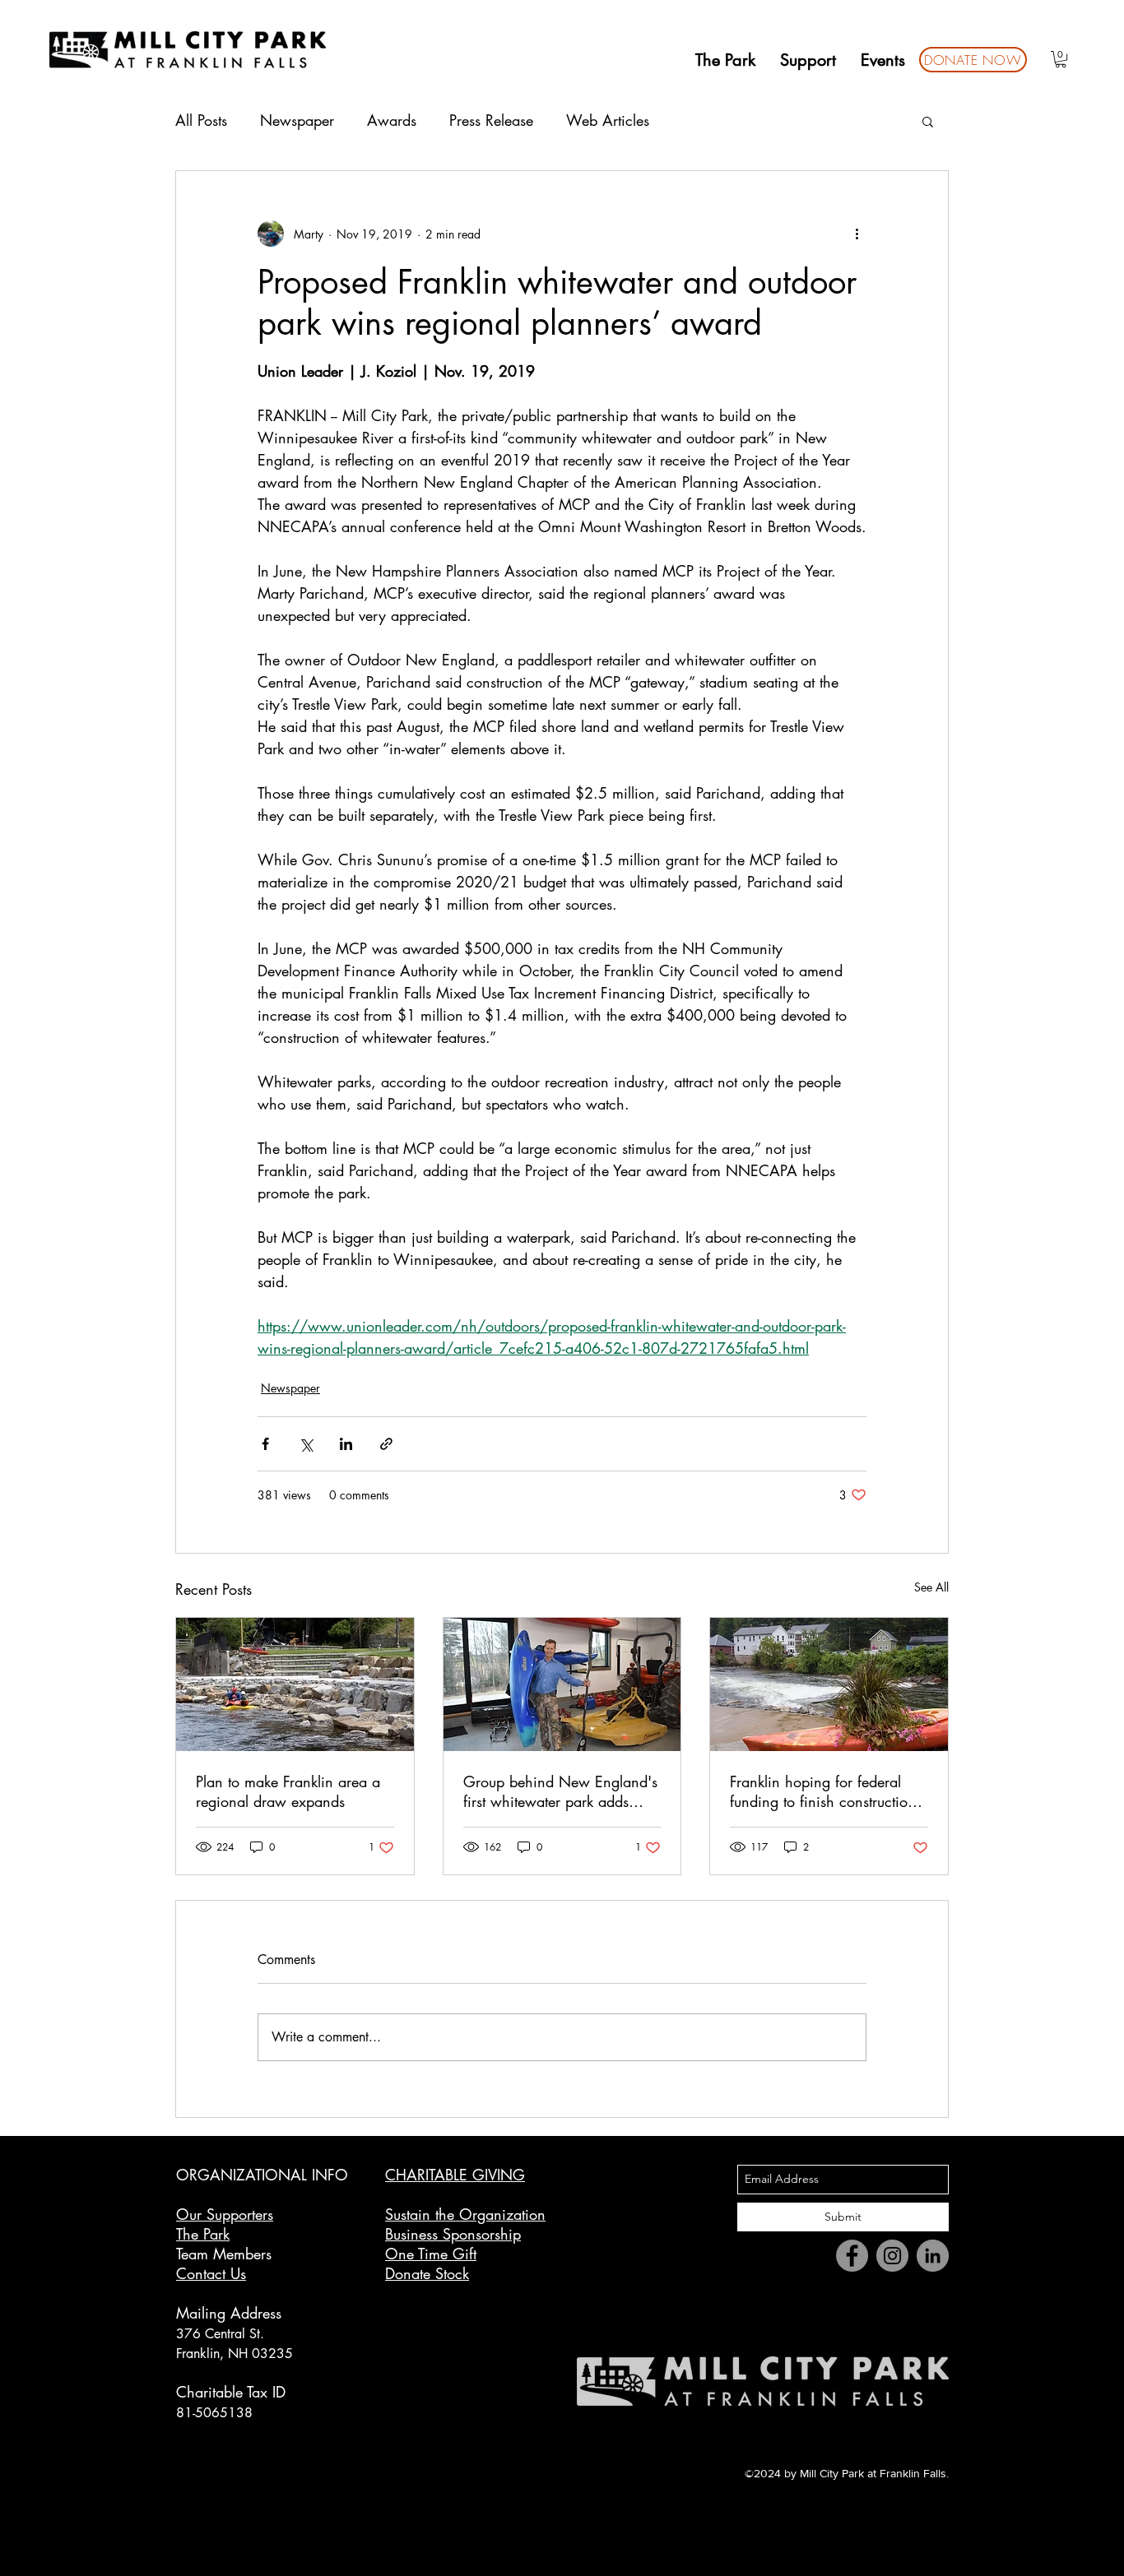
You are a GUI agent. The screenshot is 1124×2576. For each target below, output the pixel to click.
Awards (392, 120)
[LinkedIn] (933, 2256)
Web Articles (608, 120)
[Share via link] (386, 1444)
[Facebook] (852, 2256)
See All (931, 1587)
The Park (203, 2234)
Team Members (224, 2254)
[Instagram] (892, 2256)
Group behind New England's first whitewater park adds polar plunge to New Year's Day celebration (560, 1791)
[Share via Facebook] (265, 1444)
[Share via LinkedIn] (346, 1444)
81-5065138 (214, 2413)
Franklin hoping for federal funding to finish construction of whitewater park (823, 1791)
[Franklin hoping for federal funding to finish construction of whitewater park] (829, 1684)
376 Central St (218, 2334)
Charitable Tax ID (231, 2392)
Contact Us (211, 2273)
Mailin (197, 2313)
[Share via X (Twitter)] (306, 1444)
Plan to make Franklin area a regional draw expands (288, 1791)
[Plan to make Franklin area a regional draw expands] (295, 1684)
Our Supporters (225, 2214)
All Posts (201, 120)
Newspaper (297, 120)
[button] (1061, 59)
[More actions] (857, 234)
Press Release (491, 120)
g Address (249, 2313)
